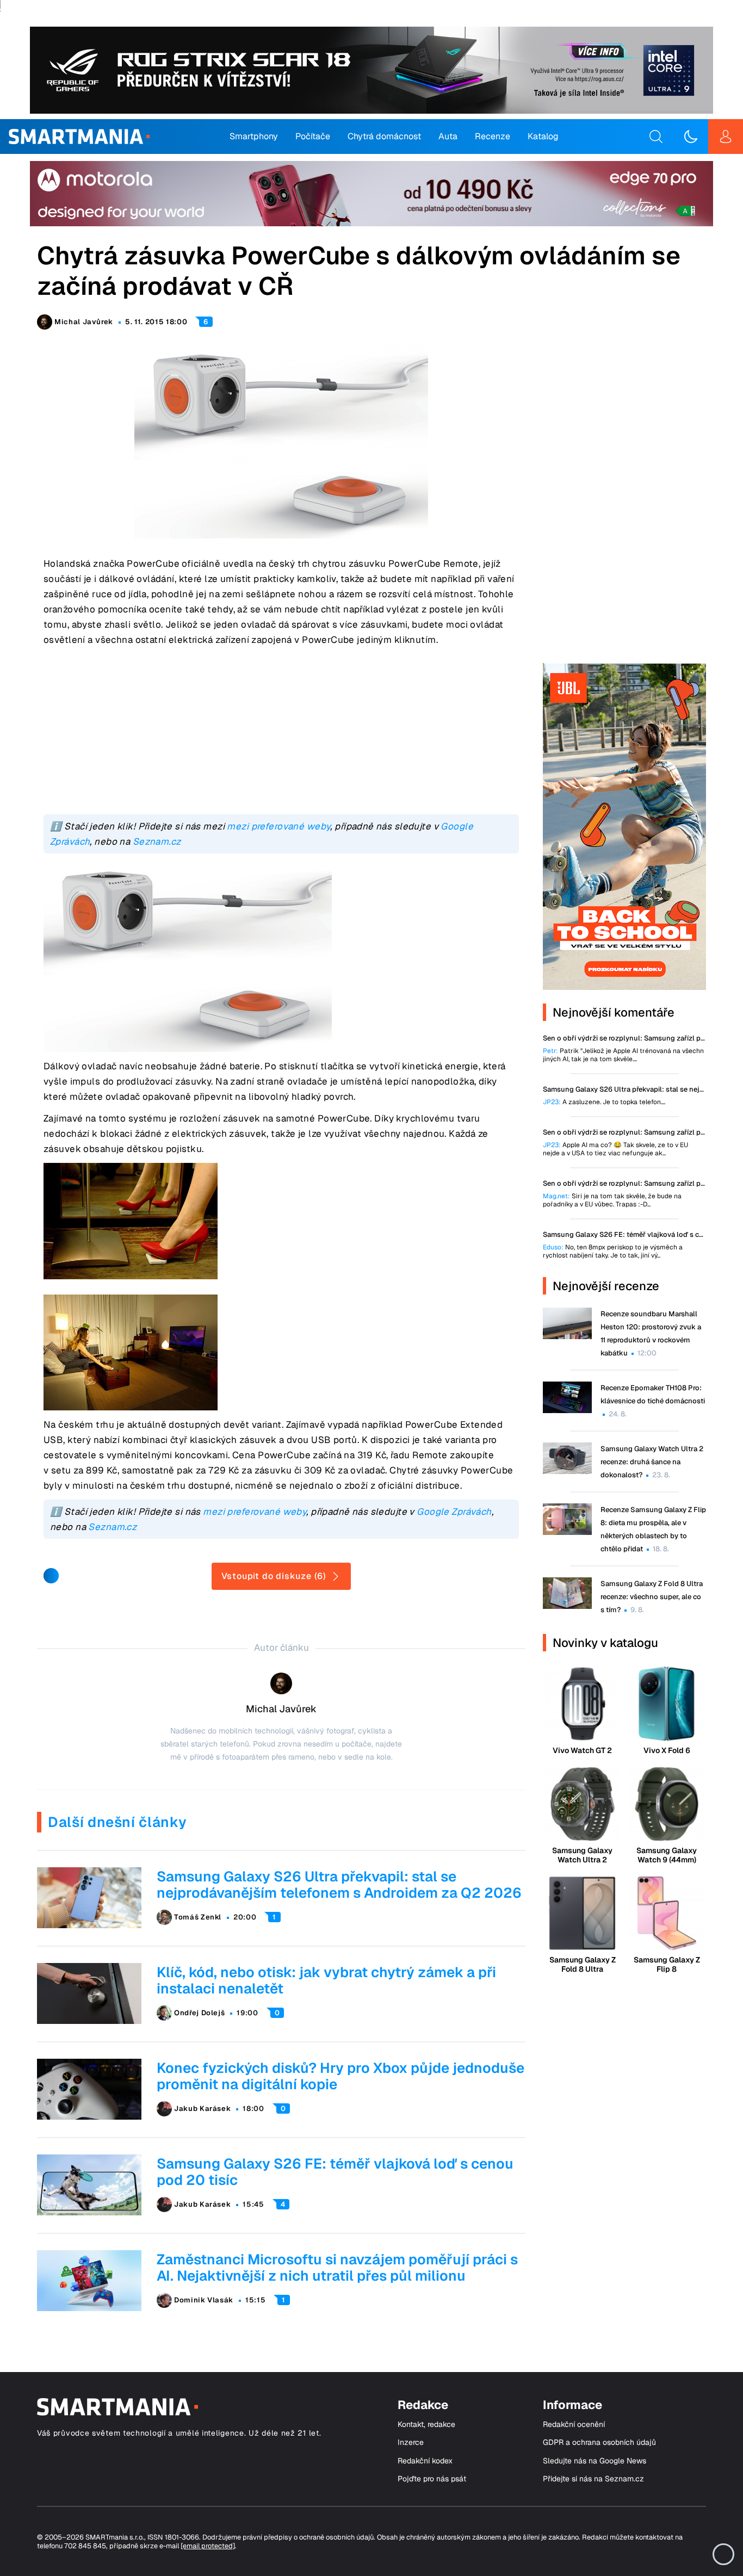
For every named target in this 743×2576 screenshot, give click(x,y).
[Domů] (79, 137)
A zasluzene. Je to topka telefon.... (604, 1102)
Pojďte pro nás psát (432, 2479)
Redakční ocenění (574, 2425)
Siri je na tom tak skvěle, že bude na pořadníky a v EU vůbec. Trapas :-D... (612, 1200)
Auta (448, 136)
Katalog (543, 136)
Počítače (313, 136)
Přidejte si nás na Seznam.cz (593, 2479)
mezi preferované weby (278, 826)
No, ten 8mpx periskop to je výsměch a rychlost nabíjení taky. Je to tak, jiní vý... (613, 1252)
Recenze (493, 136)
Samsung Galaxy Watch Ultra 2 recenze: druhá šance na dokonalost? (652, 1462)
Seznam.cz (157, 841)
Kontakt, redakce (426, 2425)
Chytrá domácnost (384, 136)
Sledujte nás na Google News (595, 2461)
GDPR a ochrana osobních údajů (599, 2442)
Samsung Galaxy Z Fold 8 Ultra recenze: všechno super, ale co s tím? (652, 1597)
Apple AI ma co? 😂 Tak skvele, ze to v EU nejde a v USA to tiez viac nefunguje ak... (615, 1149)
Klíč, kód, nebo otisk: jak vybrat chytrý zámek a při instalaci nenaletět (326, 1980)
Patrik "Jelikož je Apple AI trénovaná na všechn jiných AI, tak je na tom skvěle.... (623, 1055)
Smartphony (254, 136)
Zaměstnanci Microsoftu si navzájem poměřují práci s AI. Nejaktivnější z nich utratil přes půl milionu (337, 2268)
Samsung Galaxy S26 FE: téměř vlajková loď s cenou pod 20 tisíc (335, 2172)
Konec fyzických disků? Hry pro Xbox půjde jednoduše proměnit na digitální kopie (340, 2076)
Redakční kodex (425, 2461)
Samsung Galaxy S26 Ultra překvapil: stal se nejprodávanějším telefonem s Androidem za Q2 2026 (339, 1885)
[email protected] (208, 2546)
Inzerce (411, 2442)
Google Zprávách (454, 1512)
